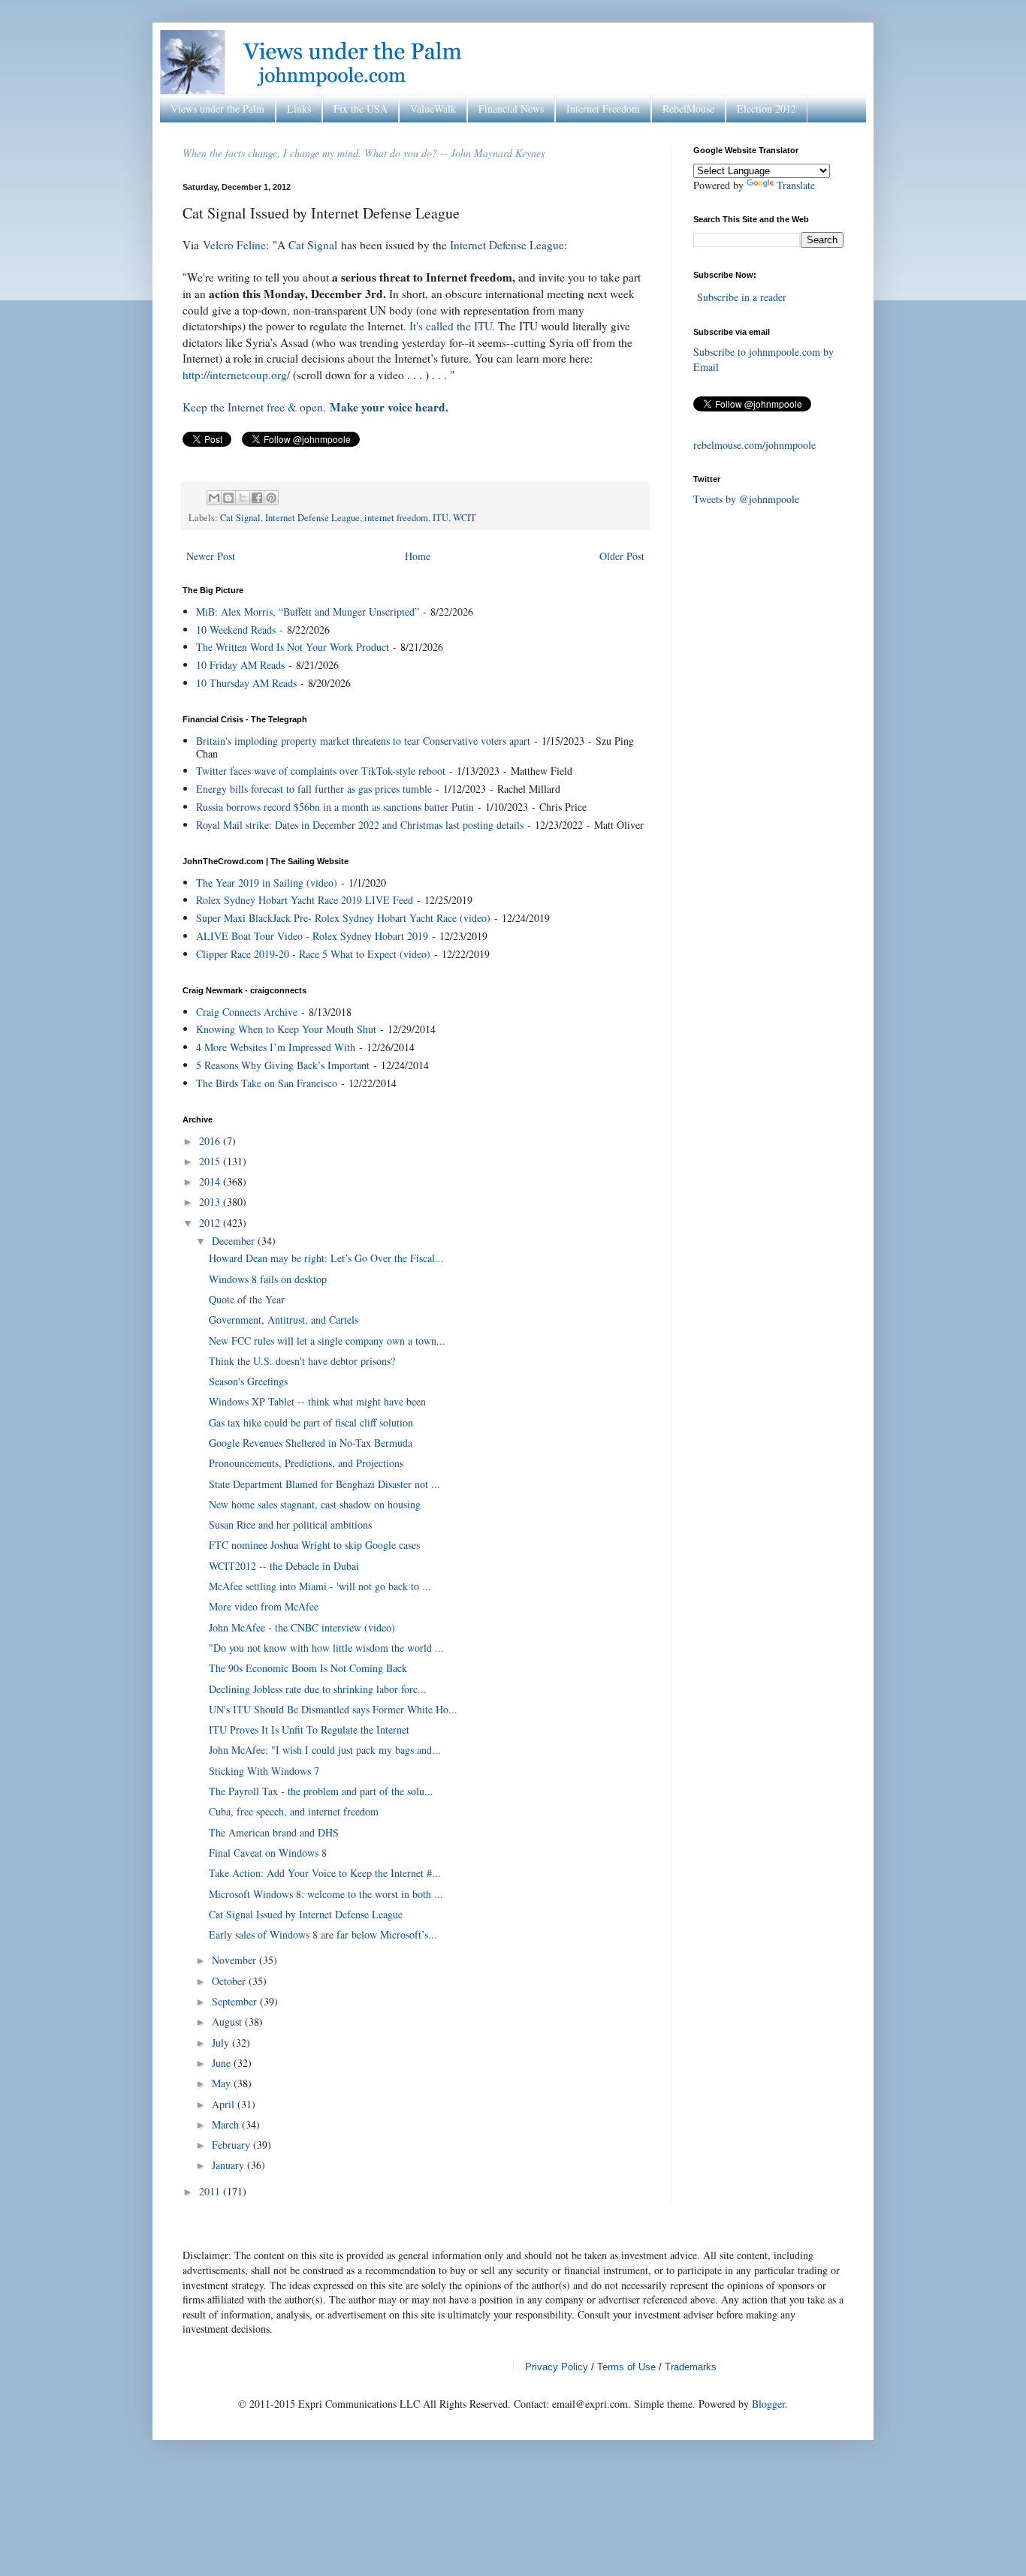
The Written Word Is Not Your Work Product (293, 647)
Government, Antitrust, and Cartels (284, 1320)
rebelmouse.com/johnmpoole (754, 445)
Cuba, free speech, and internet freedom (294, 1811)
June (223, 2063)
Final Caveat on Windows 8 (268, 1853)
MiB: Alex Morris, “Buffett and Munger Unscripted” (308, 612)
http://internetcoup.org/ (236, 375)
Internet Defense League (507, 245)
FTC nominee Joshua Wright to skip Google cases (314, 1545)
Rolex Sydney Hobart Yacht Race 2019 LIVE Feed (305, 900)
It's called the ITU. (452, 326)
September (236, 2001)
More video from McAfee (264, 1606)
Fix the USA (361, 108)
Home (418, 556)
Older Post (622, 556)
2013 (211, 1202)
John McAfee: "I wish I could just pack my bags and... (325, 1750)
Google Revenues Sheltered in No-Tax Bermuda (311, 1443)
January (229, 2165)
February (232, 2145)
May (223, 2083)
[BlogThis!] (228, 498)
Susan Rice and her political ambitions (290, 1525)
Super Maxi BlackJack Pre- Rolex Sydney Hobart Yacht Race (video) (343, 918)
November (235, 1960)
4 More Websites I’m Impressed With (276, 1047)
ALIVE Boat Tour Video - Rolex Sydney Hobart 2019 (312, 936)
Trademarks (691, 2367)
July (222, 2043)
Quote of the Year (247, 1299)
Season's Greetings (248, 1381)
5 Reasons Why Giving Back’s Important (283, 1065)
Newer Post (211, 556)
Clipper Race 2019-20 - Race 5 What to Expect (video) (313, 954)
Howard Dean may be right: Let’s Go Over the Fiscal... (326, 1258)
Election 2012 (766, 108)
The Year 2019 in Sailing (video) (267, 883)
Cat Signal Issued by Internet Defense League (306, 1914)
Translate (796, 185)
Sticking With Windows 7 (264, 1771)
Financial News (511, 108)
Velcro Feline (234, 245)
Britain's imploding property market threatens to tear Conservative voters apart (363, 741)
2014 (211, 1181)
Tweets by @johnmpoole (746, 499)
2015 (211, 1161)
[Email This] (214, 498)
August (228, 2022)
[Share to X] (243, 498)
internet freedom (396, 518)
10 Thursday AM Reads (246, 683)
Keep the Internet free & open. (254, 407)
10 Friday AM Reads (240, 665)
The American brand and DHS (274, 1832)
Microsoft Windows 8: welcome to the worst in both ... (326, 1894)
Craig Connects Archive (247, 1012)
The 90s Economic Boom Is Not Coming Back (308, 1668)
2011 (211, 2191)
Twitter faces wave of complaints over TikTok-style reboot (321, 771)
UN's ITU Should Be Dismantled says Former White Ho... (333, 1709)
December (235, 1241)
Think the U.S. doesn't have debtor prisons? (302, 1361)
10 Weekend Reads (236, 630)
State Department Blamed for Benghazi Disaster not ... (324, 1484)
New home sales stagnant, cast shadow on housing (315, 1504)
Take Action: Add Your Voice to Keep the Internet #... (325, 1873)
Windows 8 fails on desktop (268, 1279)
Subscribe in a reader (742, 297)
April (225, 2104)
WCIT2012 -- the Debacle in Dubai (284, 1566)
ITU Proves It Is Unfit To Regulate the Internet (309, 1729)
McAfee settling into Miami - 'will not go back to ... (320, 1586)
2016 (211, 1141)
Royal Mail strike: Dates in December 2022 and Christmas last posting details (360, 825)
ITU (441, 518)
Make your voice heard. (389, 407)
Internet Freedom (603, 108)
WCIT (465, 518)
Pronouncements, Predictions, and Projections (306, 1463)
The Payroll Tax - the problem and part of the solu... (321, 1791)
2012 (211, 1223)
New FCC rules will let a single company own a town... (327, 1341)
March (227, 2124)
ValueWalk (433, 108)
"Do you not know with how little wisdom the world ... (326, 1648)
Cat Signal (313, 245)
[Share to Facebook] (257, 498)
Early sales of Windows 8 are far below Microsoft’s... (323, 1934)
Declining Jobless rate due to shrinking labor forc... (318, 1689)
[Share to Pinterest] (271, 498)
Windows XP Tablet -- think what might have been (317, 1401)
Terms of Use (626, 2367)
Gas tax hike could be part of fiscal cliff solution (311, 1422)
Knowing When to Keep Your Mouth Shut (286, 1029)
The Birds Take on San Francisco (267, 1083)
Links (299, 108)
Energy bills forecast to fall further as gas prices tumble (314, 789)
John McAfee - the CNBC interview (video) (302, 1627)
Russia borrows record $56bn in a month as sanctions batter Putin (335, 807)
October (230, 1981)
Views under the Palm (217, 108)
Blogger (768, 2404)
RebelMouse (688, 108)
